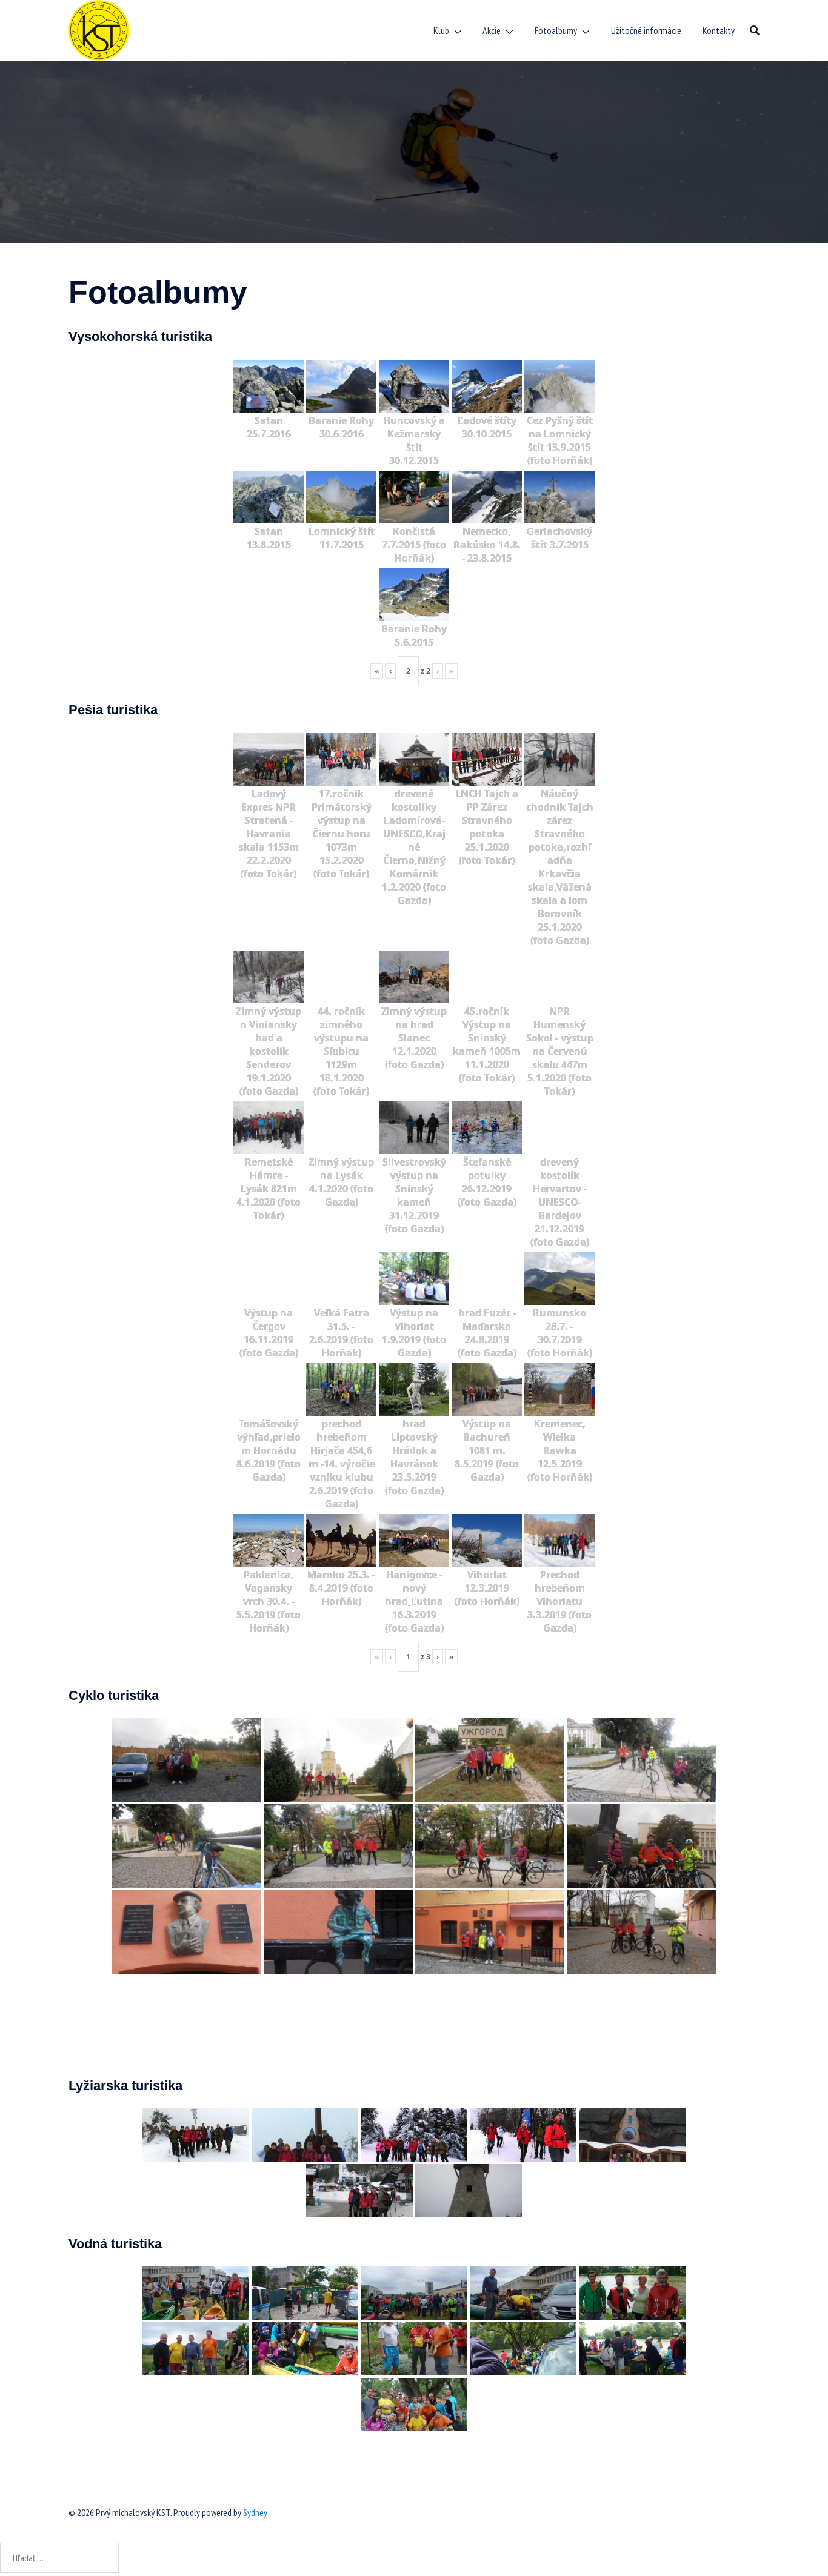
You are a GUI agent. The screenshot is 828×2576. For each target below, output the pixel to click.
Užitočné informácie (646, 30)
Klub (441, 30)
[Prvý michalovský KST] (99, 29)
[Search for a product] (755, 30)
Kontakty (719, 30)
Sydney (255, 2512)
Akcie (492, 30)
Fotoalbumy (556, 30)
